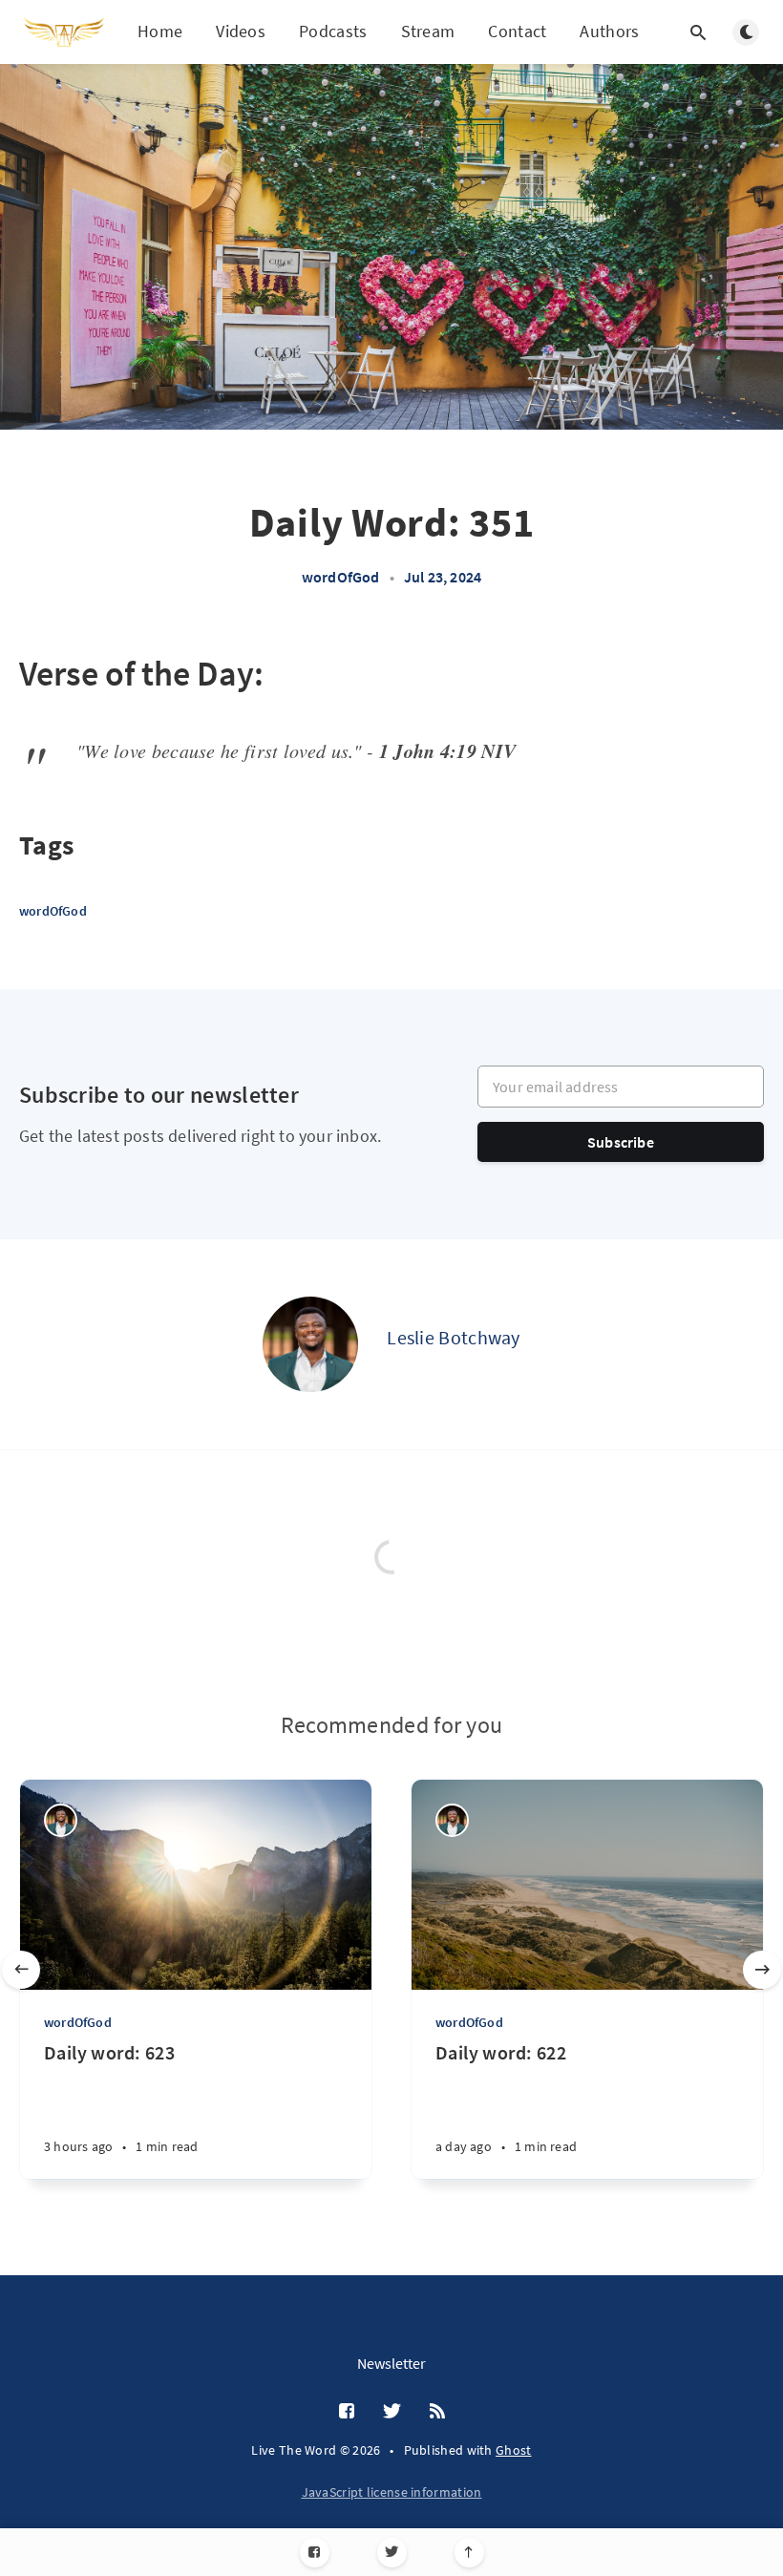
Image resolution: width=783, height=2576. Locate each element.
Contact (517, 31)
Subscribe (621, 1142)
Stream (428, 31)
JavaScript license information (392, 2492)
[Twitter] (392, 2553)
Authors (609, 31)
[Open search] (698, 32)
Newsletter (391, 2363)
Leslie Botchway (454, 1337)
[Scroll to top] (469, 2553)
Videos (241, 31)
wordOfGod (341, 577)
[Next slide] (762, 1970)
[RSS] (437, 2412)
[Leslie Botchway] (310, 1344)
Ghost (514, 2450)
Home (160, 31)
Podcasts (333, 31)
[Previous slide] (21, 1970)
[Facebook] (315, 2553)
